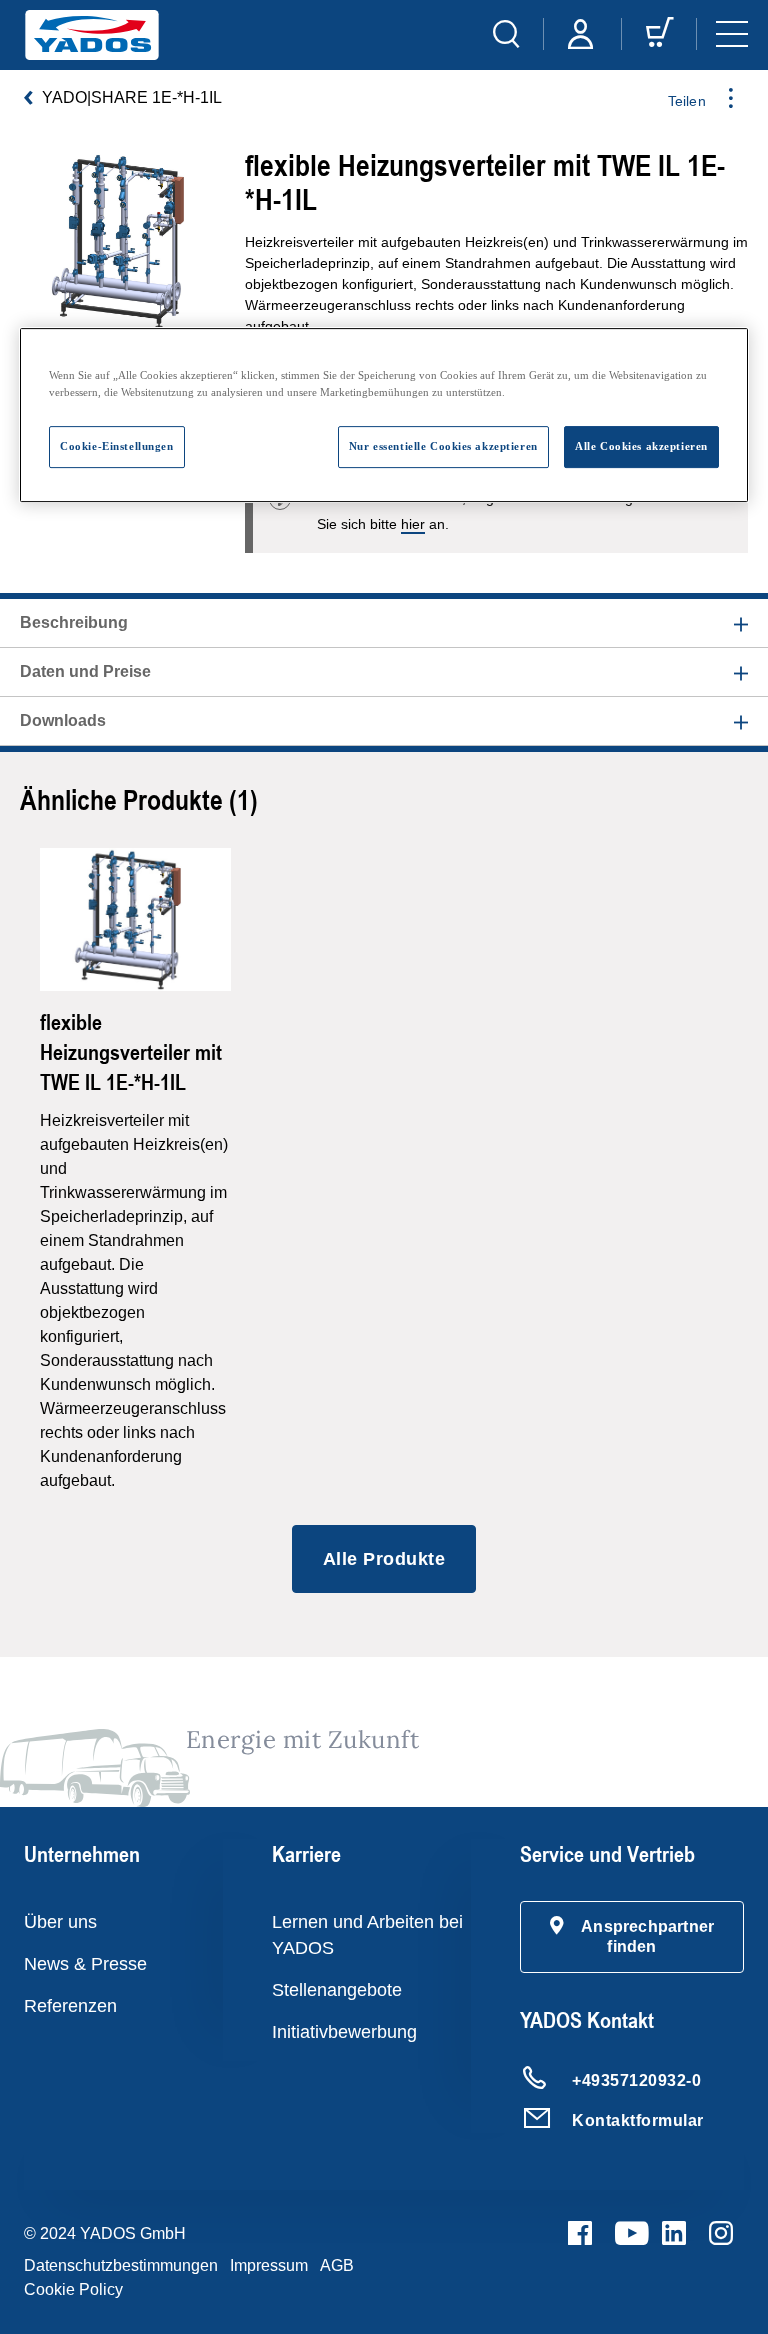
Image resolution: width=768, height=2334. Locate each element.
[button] (632, 1937)
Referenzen (70, 2006)
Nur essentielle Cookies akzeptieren (443, 446)
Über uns (60, 1922)
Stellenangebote (337, 1990)
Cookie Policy (73, 2289)
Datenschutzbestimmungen (121, 2265)
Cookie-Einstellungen (116, 446)
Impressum (269, 2265)
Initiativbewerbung (344, 2032)
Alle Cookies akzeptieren (641, 446)
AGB (337, 2265)
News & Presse (85, 1964)
